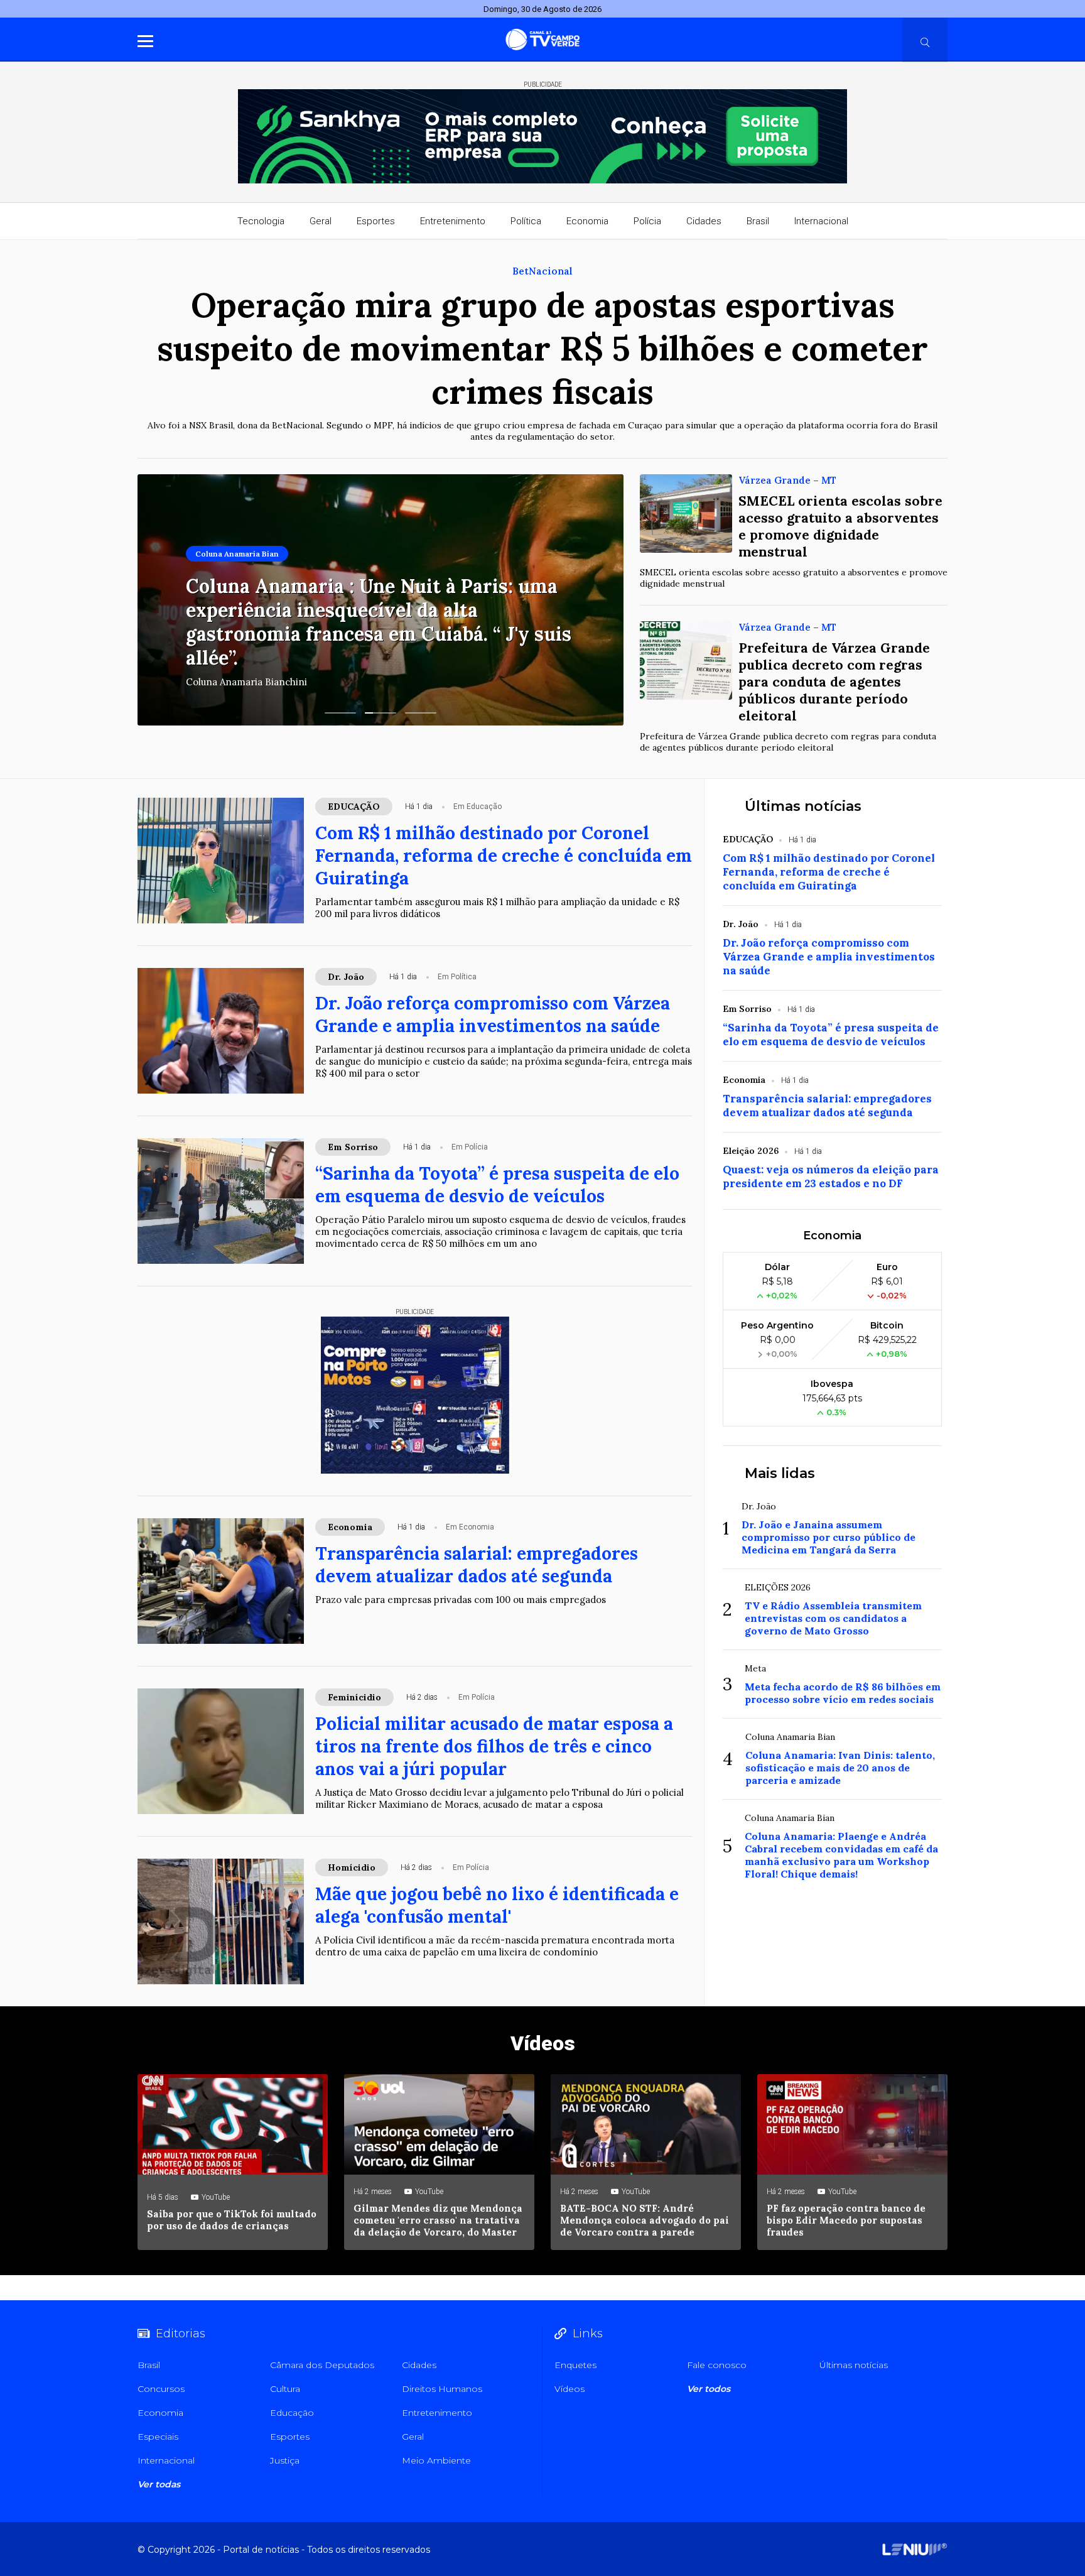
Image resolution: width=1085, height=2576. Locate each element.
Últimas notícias (803, 806)
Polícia (647, 221)
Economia (587, 221)
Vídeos (543, 2043)
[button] (340, 713)
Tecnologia (261, 221)
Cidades (704, 221)
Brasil (758, 221)
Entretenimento (453, 221)
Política (526, 221)
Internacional (821, 221)
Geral (321, 221)
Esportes (376, 221)
